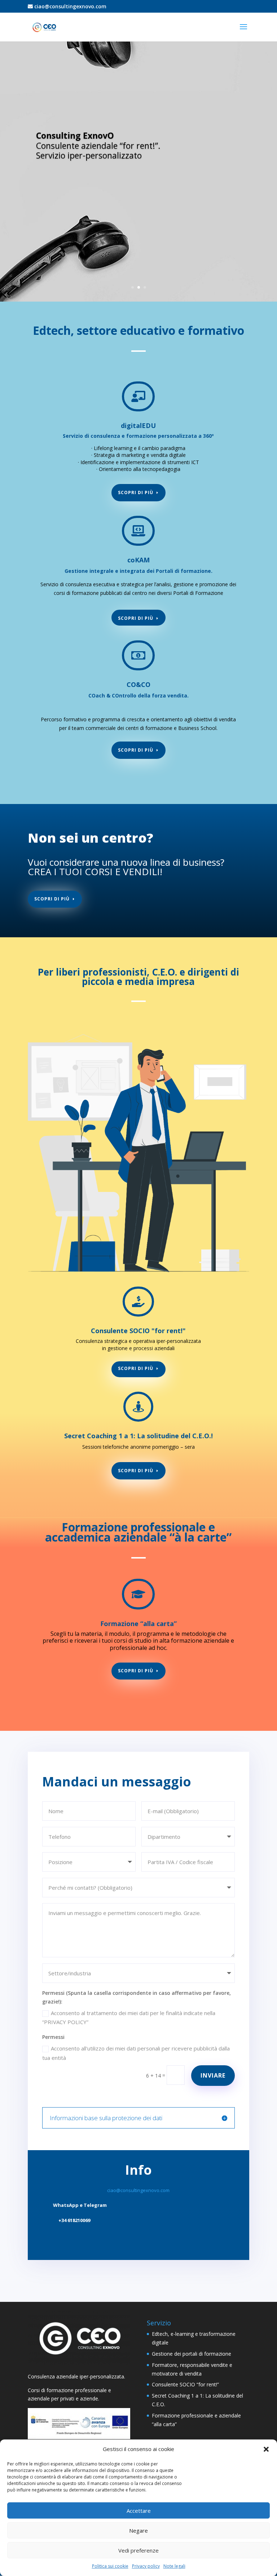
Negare (138, 2530)
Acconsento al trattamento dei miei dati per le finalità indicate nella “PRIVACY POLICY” (129, 2018)
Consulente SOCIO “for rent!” (185, 2384)
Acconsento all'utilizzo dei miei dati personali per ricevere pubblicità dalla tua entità (136, 2053)
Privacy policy (146, 2566)
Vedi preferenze (138, 2550)
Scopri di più (136, 492)
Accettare (139, 2511)
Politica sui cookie (110, 2566)
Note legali (174, 2566)
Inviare (213, 2075)
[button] (266, 2449)
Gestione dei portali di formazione (192, 2354)
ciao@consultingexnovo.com (70, 6)
